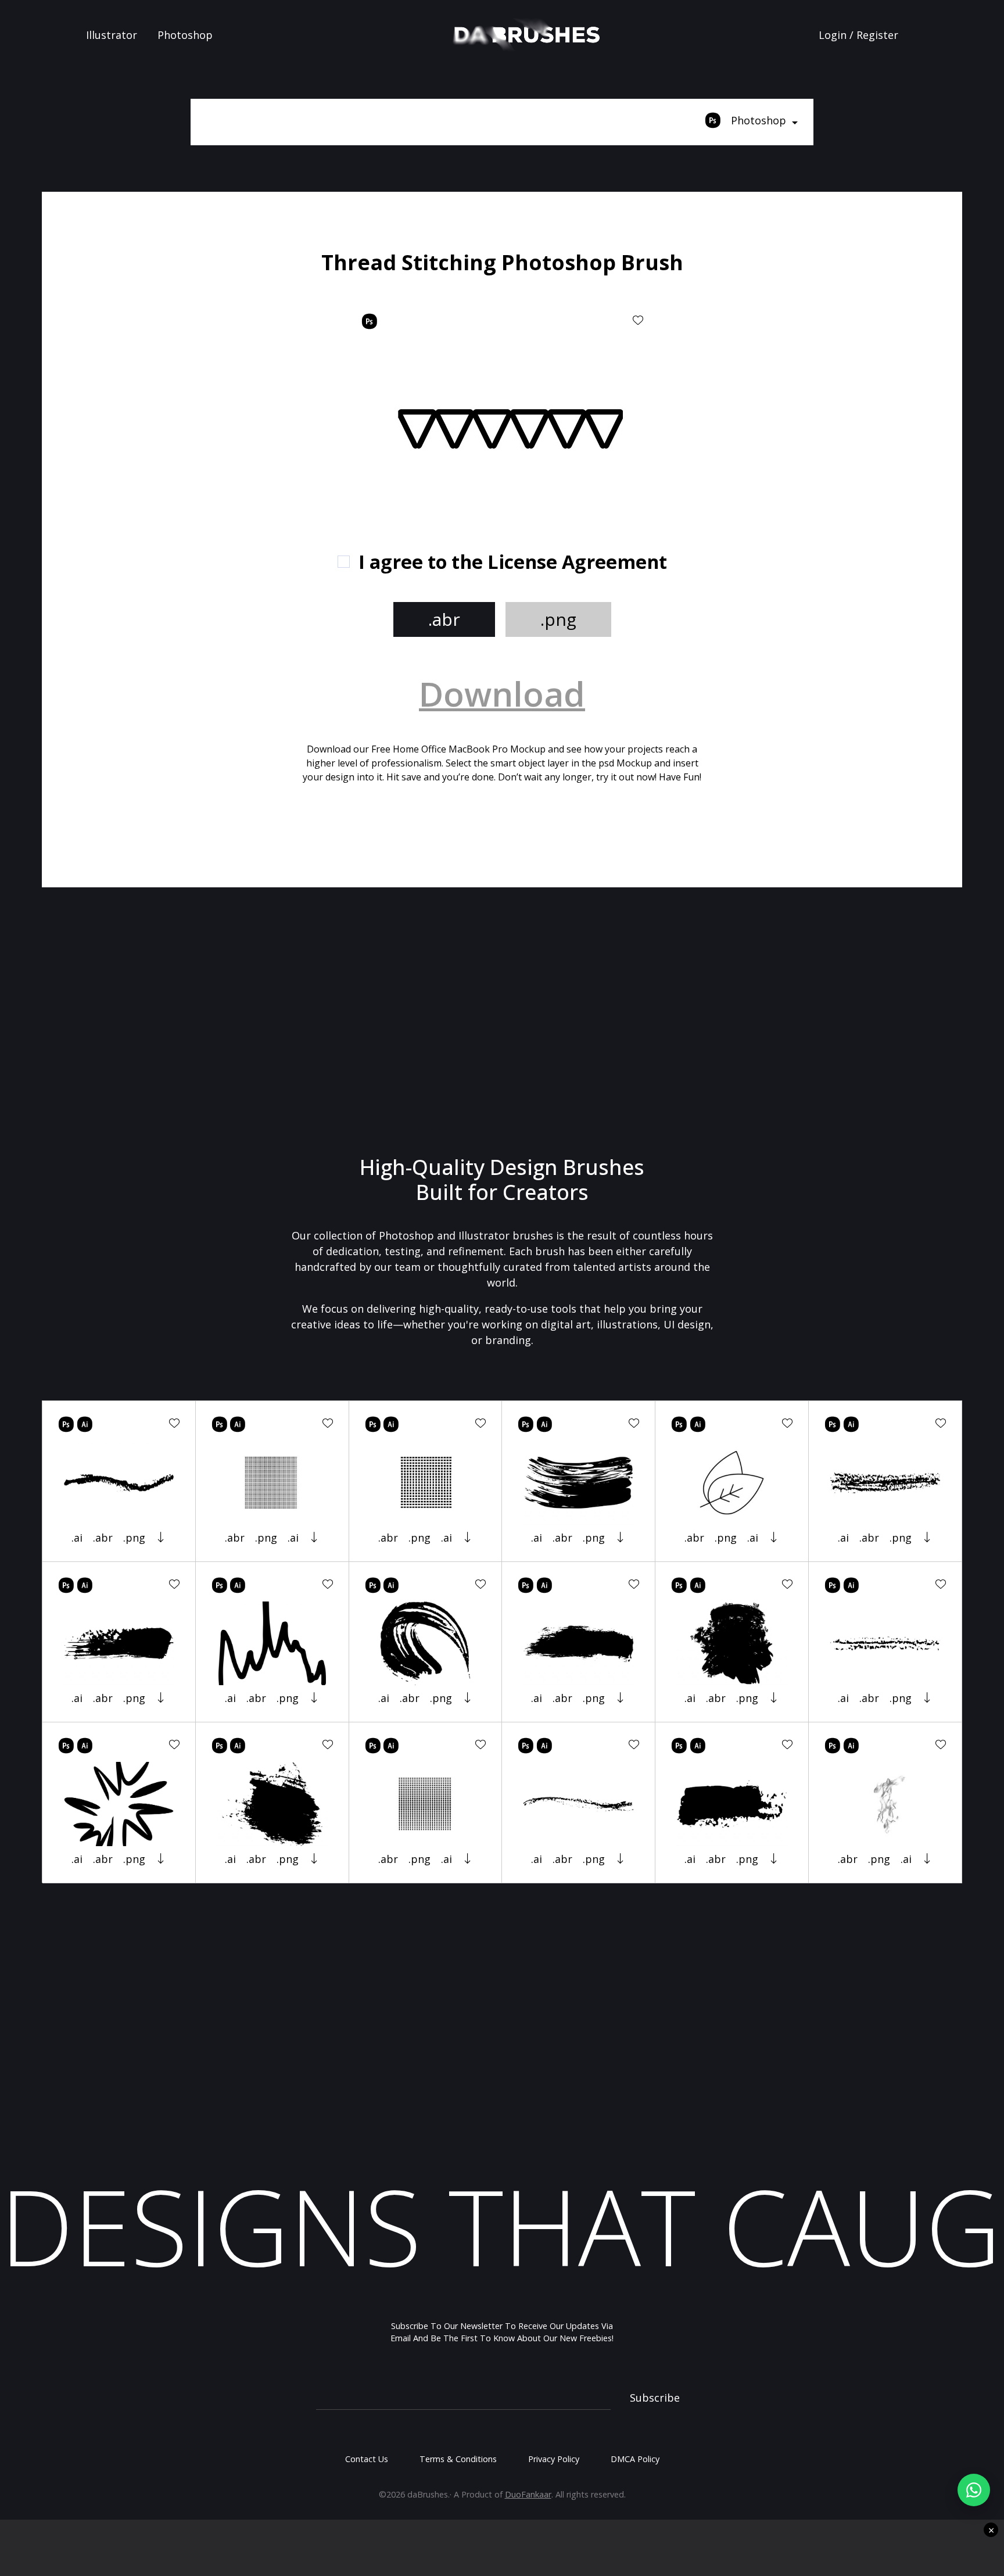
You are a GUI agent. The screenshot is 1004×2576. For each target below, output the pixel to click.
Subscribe (655, 2398)
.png (558, 619)
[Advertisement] (196, 331)
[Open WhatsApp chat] (974, 2490)
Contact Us (367, 2459)
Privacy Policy (554, 2459)
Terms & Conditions (458, 2459)
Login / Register (858, 35)
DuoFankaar (528, 2494)
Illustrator (112, 35)
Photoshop (185, 35)
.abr (444, 619)
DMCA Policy (635, 2459)
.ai (77, 1538)
